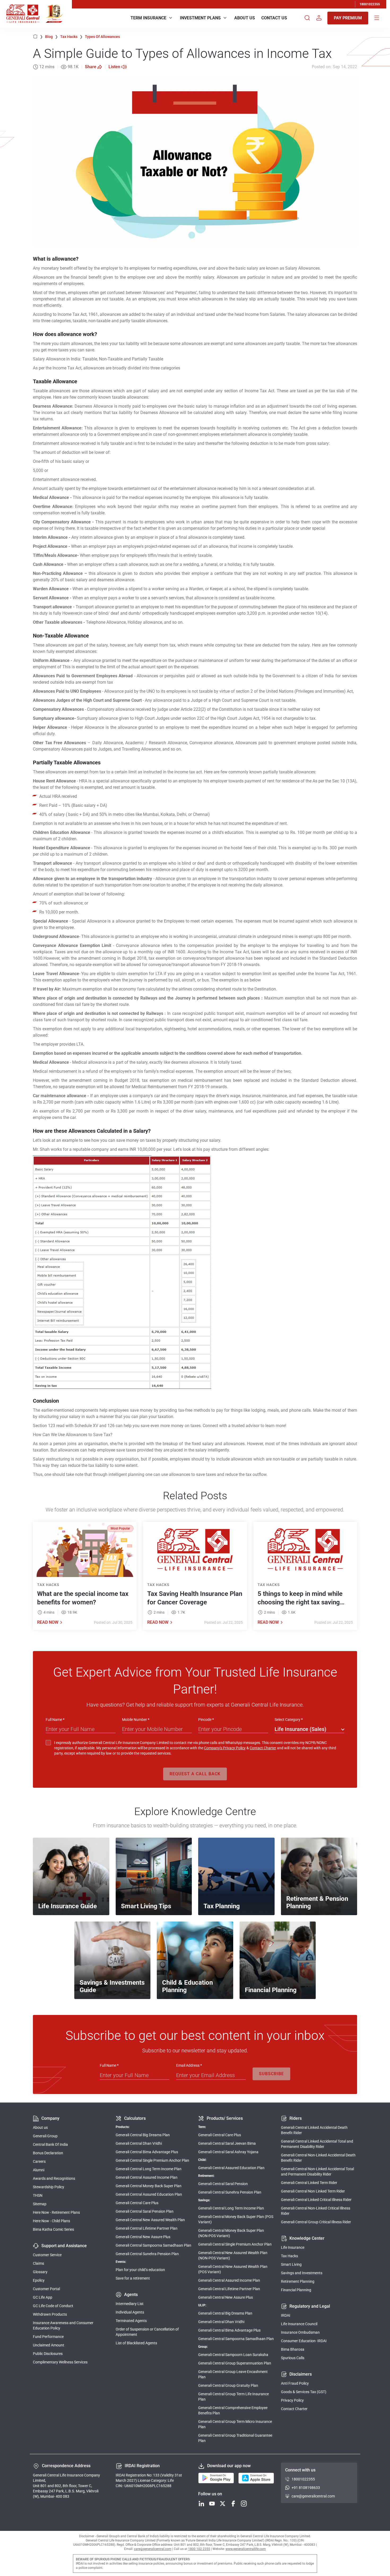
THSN (38, 2195)
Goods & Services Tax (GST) (304, 2392)
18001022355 (370, 4)
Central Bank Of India (50, 2144)
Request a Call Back (195, 1774)
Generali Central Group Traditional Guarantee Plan (235, 2438)
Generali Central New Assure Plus (143, 2237)
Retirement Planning (298, 2281)
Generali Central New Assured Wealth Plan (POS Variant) (233, 2269)
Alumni (39, 2170)
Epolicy (39, 2280)
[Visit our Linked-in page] (201, 2504)
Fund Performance (48, 2337)
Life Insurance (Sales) (300, 1729)
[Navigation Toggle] (377, 18)
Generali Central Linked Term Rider (309, 2183)
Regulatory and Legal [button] (310, 2306)
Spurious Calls (293, 2358)
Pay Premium (348, 18)
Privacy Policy (292, 2400)
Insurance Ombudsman (300, 2332)
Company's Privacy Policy (225, 1748)
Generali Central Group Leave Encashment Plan (233, 2374)
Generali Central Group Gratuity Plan (228, 2385)
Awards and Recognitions (54, 2178)
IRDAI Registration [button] (142, 2466)
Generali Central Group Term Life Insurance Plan (233, 2397)
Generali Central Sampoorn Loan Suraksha (233, 2355)
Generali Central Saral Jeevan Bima (227, 2143)
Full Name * (55, 1720)
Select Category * (289, 1720)
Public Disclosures (48, 2354)
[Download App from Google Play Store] (216, 2478)
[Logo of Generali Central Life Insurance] (23, 14)
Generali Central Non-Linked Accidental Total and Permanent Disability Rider (317, 2172)
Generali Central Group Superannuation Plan (235, 2363)
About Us (245, 18)
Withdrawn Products (50, 2314)
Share (91, 67)
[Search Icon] (307, 18)
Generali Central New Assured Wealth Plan (150, 2220)
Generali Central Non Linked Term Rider (313, 2191)
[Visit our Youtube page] (212, 2504)
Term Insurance (148, 18)
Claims (38, 2263)
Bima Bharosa (293, 2349)
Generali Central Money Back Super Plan (149, 2186)
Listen (114, 67)
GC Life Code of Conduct (53, 2306)
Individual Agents (130, 2312)
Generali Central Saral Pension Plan (145, 2211)
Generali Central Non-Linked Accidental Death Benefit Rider (318, 2158)
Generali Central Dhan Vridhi (139, 2143)
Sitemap (40, 2204)
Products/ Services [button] (225, 2118)
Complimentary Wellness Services (60, 2362)
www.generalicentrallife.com (246, 2549)
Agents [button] (131, 2295)
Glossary (40, 2272)
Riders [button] (296, 2118)
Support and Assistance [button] (64, 2246)
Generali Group (45, 2136)
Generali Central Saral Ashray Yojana (228, 2152)
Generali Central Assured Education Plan (149, 2194)
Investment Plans (200, 18)
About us (40, 2127)
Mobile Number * (136, 1720)
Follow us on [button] (210, 2494)
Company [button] (50, 2118)
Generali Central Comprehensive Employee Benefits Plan (233, 2410)
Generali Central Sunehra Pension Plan (147, 2254)
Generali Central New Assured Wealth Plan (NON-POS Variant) (233, 2255)
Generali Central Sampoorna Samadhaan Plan (153, 2245)
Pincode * (206, 1720)
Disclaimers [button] (301, 2374)
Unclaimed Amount (49, 2345)
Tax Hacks (71, 37)
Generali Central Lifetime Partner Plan (147, 2228)
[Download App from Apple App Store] (256, 2478)
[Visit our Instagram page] (244, 2504)
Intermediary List (130, 2304)
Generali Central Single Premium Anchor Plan (152, 2160)
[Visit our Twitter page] (223, 2504)
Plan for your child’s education (140, 2270)
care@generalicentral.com (313, 2496)
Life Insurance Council (299, 2324)
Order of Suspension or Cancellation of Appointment (147, 2332)
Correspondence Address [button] (66, 2466)
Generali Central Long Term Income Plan (149, 2169)
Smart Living (291, 2264)
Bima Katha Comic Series (53, 2229)
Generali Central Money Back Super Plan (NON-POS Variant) (231, 2233)
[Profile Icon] (319, 18)
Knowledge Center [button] (307, 2238)
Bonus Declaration (48, 2153)
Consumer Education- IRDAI (304, 2341)
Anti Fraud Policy (295, 2383)
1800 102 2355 (199, 2549)
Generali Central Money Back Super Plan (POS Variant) (236, 2219)
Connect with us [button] (300, 2470)
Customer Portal (46, 2289)
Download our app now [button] (229, 2466)
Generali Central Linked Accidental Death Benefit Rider (314, 2130)
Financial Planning (296, 2290)
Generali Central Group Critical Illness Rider (316, 2222)
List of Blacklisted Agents (136, 2343)
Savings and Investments (302, 2273)
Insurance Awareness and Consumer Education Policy (63, 2325)
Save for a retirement (133, 2278)
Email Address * (189, 2065)
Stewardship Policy (49, 2187)
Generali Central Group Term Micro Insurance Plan (235, 2424)
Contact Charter (263, 1748)
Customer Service (47, 2255)
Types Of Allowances (102, 37)
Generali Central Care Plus (137, 2203)
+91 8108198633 (306, 2488)
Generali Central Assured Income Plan (147, 2177)
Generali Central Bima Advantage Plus (147, 2152)
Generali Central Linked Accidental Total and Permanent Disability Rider (317, 2144)
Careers (39, 2161)
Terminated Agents (131, 2321)
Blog (52, 37)
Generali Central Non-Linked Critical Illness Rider (316, 2211)
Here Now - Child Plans (51, 2221)
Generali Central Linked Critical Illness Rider (316, 2200)
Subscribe (271, 2074)
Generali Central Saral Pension (223, 2184)
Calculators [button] (135, 2118)
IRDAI (286, 2315)
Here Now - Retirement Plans (56, 2212)
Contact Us (274, 18)
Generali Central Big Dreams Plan (143, 2135)
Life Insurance (293, 2247)
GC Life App (43, 2297)
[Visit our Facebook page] (233, 2504)
